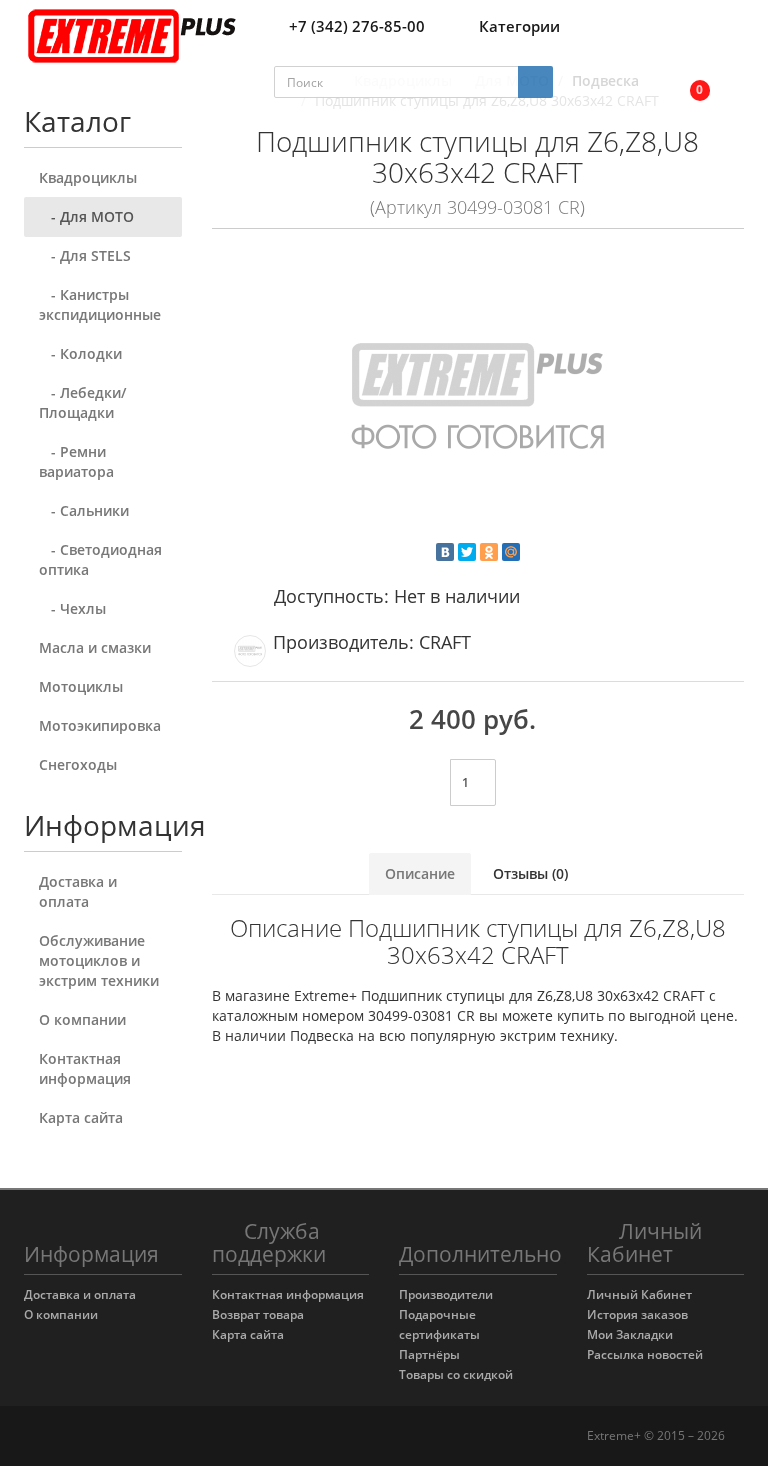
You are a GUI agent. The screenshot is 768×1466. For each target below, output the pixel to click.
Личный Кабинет (639, 1294)
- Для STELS (85, 255)
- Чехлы (72, 608)
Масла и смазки (95, 647)
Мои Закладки (630, 1334)
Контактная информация (85, 1068)
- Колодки (80, 353)
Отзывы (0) (530, 873)
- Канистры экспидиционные (100, 304)
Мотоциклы (81, 686)
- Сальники (84, 510)
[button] (686, 82)
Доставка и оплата (78, 891)
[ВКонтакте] (445, 552)
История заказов (637, 1314)
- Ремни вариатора (76, 461)
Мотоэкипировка (100, 725)
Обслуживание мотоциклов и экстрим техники (99, 960)
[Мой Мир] (511, 552)
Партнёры (429, 1354)
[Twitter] (467, 552)
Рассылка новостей (645, 1354)
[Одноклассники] (489, 552)
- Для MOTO (86, 216)
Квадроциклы (88, 177)
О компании (82, 1019)
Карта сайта (81, 1117)
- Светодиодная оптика (100, 559)
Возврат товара (258, 1314)
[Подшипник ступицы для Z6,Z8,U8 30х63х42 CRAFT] (478, 401)
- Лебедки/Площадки (82, 402)
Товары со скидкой (456, 1374)
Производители (446, 1294)
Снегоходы (78, 764)
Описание (420, 873)
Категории (519, 26)
